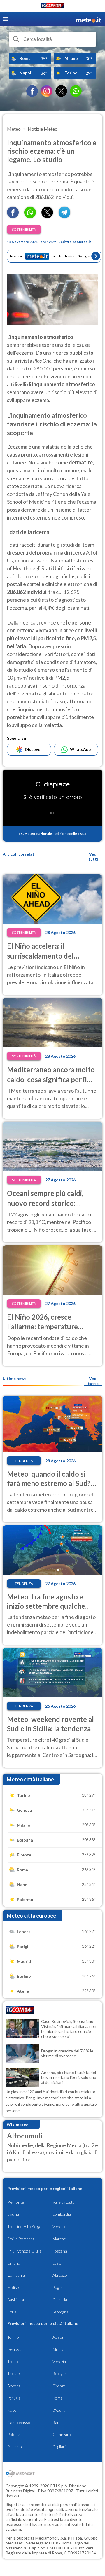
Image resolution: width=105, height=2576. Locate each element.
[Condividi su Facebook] (13, 216)
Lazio (57, 2263)
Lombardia (62, 2214)
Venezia (59, 2361)
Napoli (13, 2410)
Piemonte (16, 2202)
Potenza (14, 2434)
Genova (14, 2349)
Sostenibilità (24, 229)
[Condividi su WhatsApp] (30, 216)
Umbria (14, 2263)
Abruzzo (60, 2275)
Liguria (13, 2214)
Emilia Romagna (21, 2239)
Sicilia (12, 2312)
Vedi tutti (93, 856)
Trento (13, 2361)
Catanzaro (62, 2434)
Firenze (59, 2386)
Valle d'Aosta (64, 2202)
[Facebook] (32, 91)
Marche (59, 2239)
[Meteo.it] (89, 19)
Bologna (60, 2373)
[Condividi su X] (47, 216)
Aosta (58, 2337)
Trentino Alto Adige (24, 2226)
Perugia (14, 2398)
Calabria (60, 2300)
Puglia (58, 2287)
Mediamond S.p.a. (51, 2538)
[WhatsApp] (76, 91)
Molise (13, 2287)
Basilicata (16, 2300)
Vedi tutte (93, 1381)
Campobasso (19, 2422)
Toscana (60, 2251)
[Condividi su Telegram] (64, 216)
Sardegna (61, 2312)
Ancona (14, 2386)
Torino (13, 2337)
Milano (58, 2349)
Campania (16, 2275)
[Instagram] (47, 91)
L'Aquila (59, 2410)
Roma (58, 2398)
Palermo (15, 2447)
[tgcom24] (52, 7)
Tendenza (24, 1461)
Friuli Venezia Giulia (24, 2251)
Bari (56, 2422)
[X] (61, 91)
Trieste (14, 2373)
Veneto (59, 2226)
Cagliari (59, 2447)
